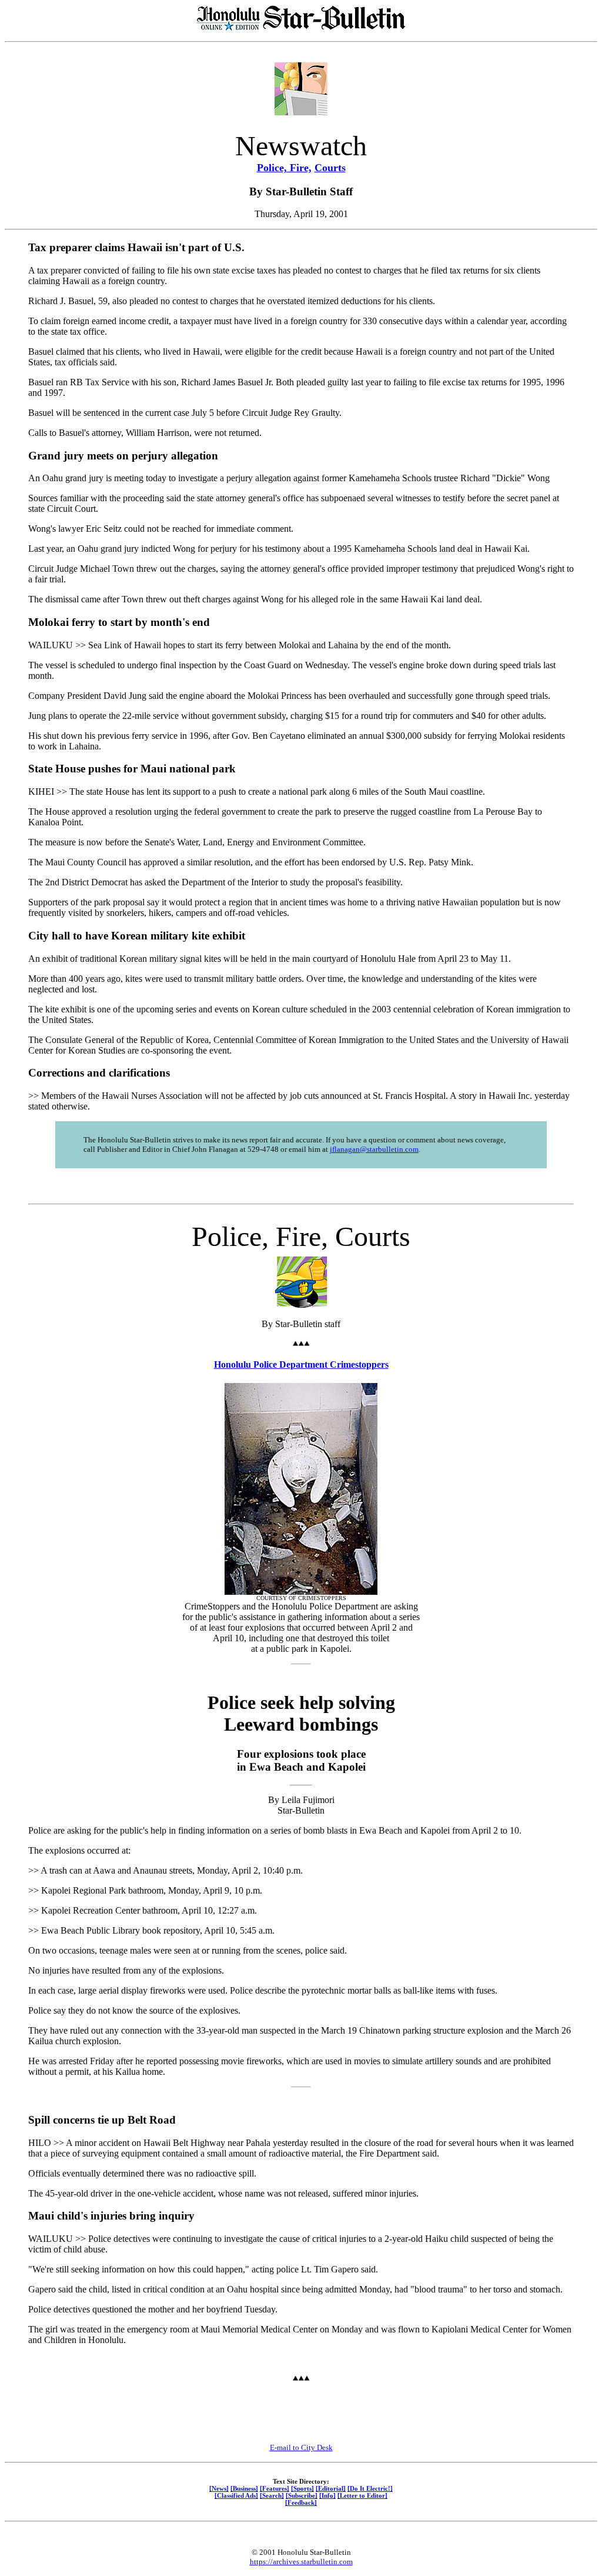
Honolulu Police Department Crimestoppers (301, 1364)
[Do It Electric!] (370, 2488)
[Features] (275, 2488)
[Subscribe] (302, 2495)
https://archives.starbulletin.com (301, 2562)
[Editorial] (331, 2488)
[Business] (244, 2488)
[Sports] (302, 2488)
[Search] (272, 2495)
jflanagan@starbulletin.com (374, 1149)
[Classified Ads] (236, 2495)
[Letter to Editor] (362, 2495)
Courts (330, 168)
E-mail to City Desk (301, 2447)
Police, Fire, (284, 168)
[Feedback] (301, 2502)
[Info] (327, 2495)
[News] (219, 2488)
